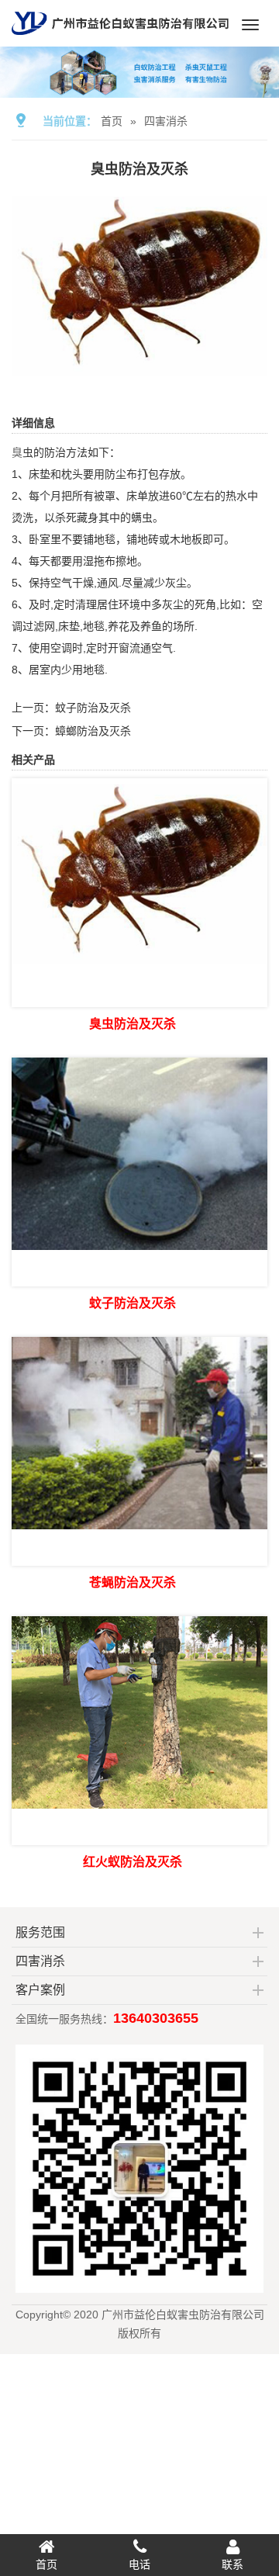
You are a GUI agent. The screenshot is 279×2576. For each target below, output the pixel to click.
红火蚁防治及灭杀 (133, 1862)
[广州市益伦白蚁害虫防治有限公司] (120, 40)
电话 (139, 2564)
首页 (112, 121)
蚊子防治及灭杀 (93, 708)
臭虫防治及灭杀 (133, 1024)
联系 (232, 2564)
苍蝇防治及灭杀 (133, 1582)
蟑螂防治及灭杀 (93, 731)
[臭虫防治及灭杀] (139, 372)
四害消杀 (166, 121)
